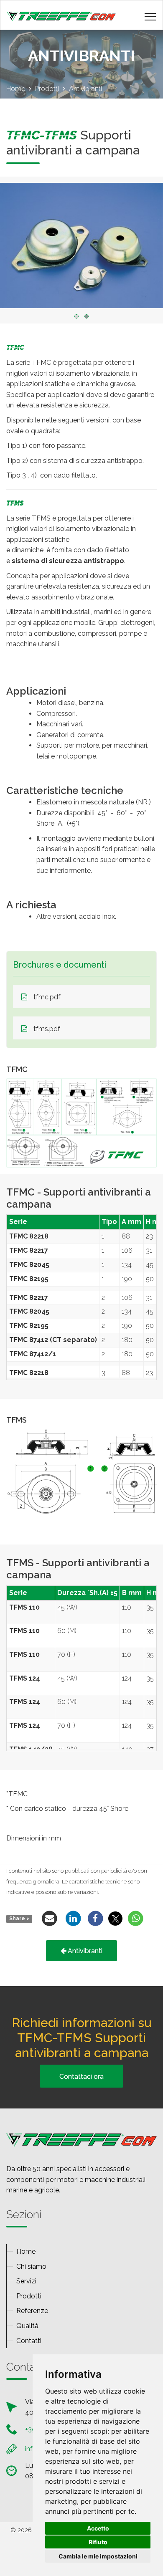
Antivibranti (85, 1951)
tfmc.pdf (47, 997)
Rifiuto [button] (98, 2542)
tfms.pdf (47, 1029)
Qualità (27, 2326)
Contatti (29, 2341)
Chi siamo (31, 2266)
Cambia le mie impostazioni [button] (98, 2556)
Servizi (26, 2281)
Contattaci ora (81, 2077)
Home (26, 2251)
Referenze (32, 2311)
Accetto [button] (98, 2528)
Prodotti (29, 2296)
